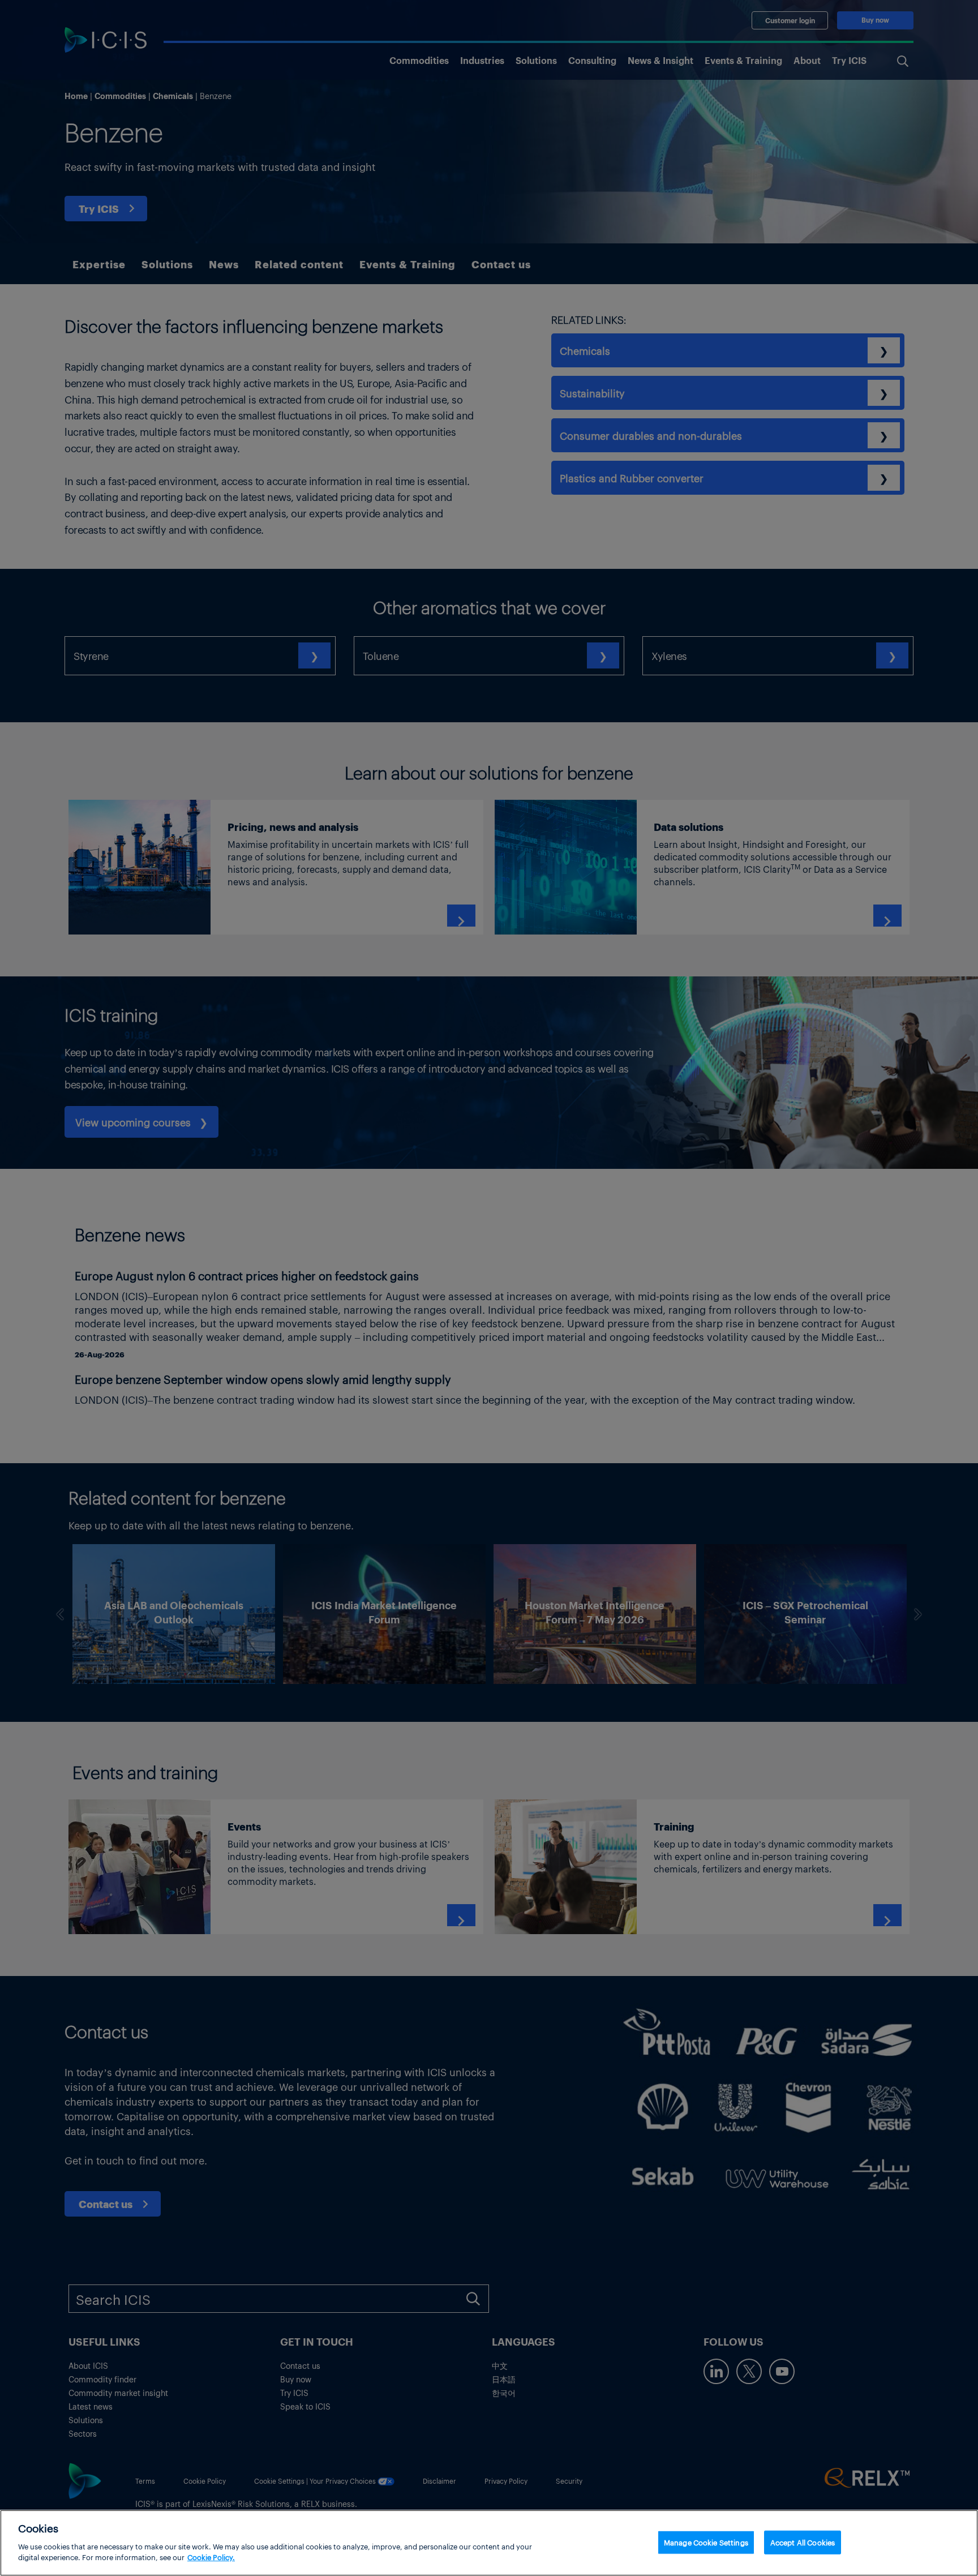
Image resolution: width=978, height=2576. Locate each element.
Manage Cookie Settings (706, 2542)
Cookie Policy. (211, 2557)
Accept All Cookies (803, 2542)
